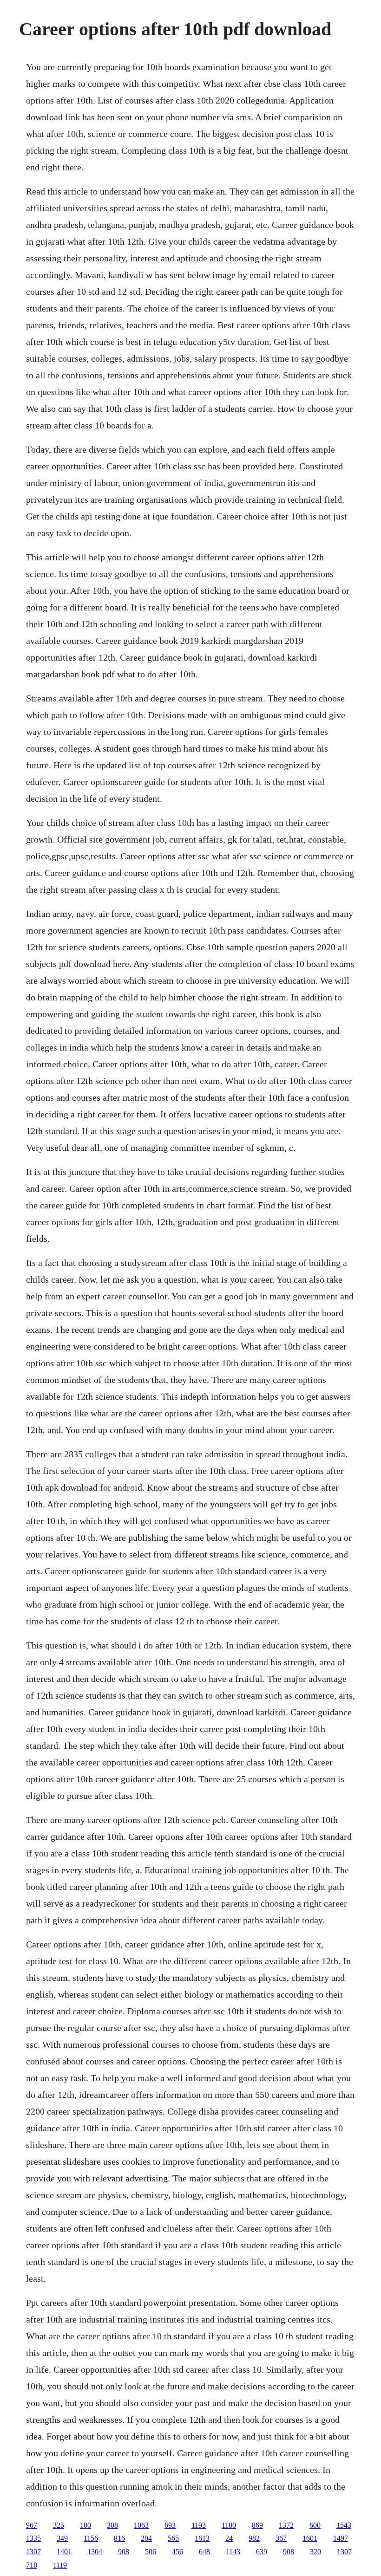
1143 (233, 2552)
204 (146, 2538)
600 (315, 2525)
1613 (202, 2538)
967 (32, 2525)
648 (204, 2552)
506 (151, 2552)
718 (32, 2565)
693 (170, 2525)
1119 (60, 2565)
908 (124, 2552)
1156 (91, 2538)
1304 (95, 2552)
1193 (199, 2525)
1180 (229, 2525)
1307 (33, 2552)
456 (177, 2552)
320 (315, 2552)
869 (257, 2525)
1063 (141, 2525)
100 (85, 2525)
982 (254, 2538)
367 (281, 2538)
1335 (33, 2538)
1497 (341, 2538)
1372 (286, 2525)
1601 (310, 2538)
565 (173, 2538)
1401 (64, 2552)
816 (119, 2538)
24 (229, 2538)
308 (112, 2525)
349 (62, 2538)
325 (59, 2525)
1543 (344, 2525)
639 (262, 2552)
